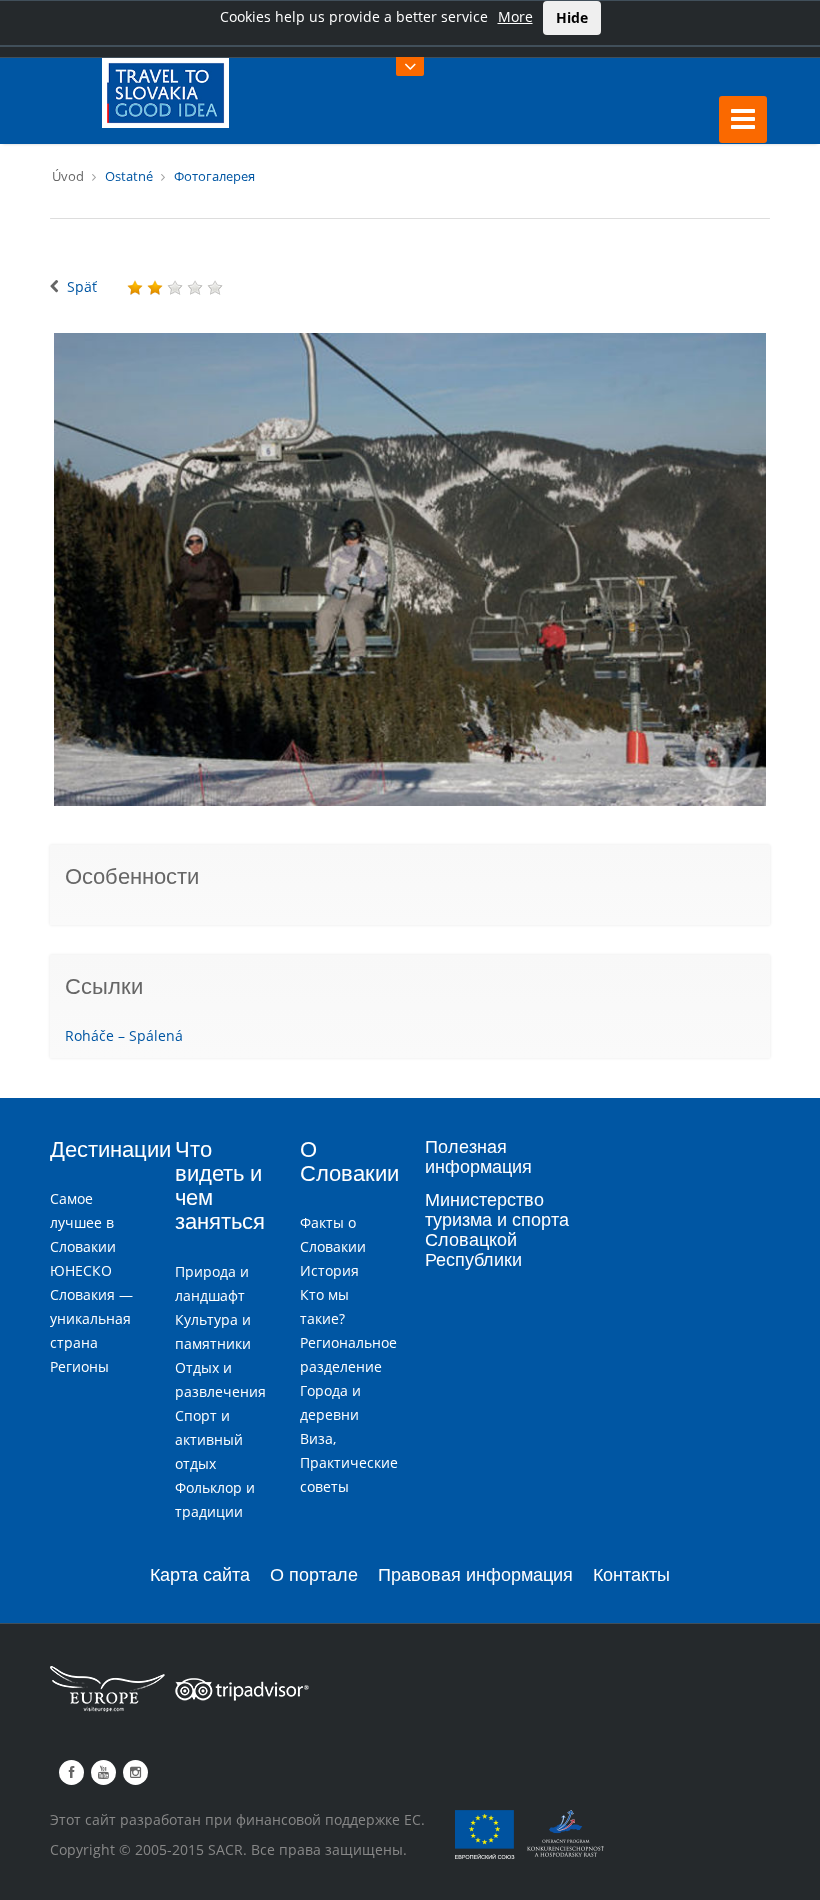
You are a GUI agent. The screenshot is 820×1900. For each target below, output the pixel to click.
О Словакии (349, 1161)
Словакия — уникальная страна (91, 1318)
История (329, 1270)
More (515, 16)
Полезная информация (478, 1157)
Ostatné (129, 176)
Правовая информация (475, 1575)
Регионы (79, 1366)
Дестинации (110, 1149)
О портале (314, 1575)
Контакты (631, 1575)
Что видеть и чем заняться (220, 1186)
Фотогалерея (214, 176)
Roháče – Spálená (124, 1035)
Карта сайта (200, 1575)
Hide (572, 17)
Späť (82, 286)
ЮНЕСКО (81, 1270)
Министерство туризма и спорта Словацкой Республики (497, 1229)
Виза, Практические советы (349, 1462)
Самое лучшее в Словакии (83, 1222)
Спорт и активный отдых (209, 1439)
